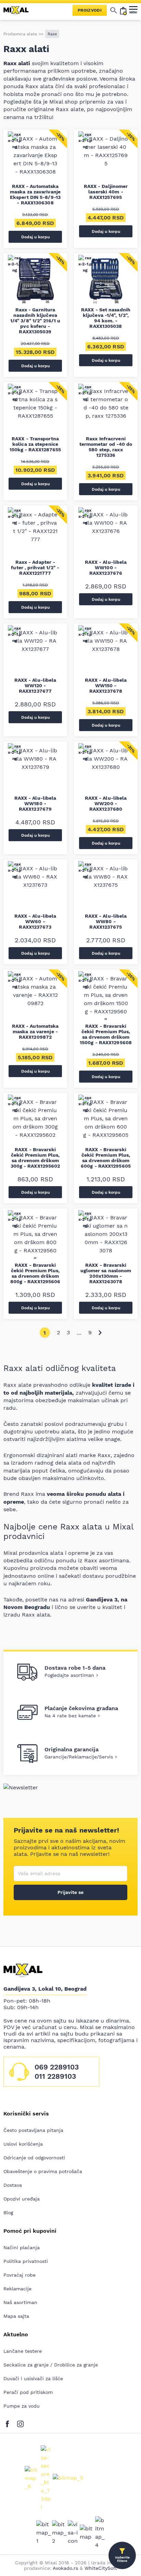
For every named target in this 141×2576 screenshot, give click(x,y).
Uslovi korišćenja (23, 2144)
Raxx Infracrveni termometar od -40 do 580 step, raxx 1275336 (106, 447)
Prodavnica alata (20, 34)
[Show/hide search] (114, 10)
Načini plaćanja (22, 2247)
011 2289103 (55, 2076)
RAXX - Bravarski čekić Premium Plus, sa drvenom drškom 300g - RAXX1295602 (35, 1158)
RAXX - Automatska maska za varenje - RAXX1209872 (35, 1031)
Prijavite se (70, 1892)
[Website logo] (19, 10)
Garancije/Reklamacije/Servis (79, 1757)
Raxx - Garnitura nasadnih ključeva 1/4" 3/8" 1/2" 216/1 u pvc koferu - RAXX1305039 (35, 321)
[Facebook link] (9, 2423)
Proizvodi (90, 10)
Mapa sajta (16, 2316)
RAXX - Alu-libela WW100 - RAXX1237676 (106, 568)
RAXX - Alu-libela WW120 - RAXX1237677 (35, 685)
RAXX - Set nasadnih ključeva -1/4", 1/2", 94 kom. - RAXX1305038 (106, 318)
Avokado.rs (65, 2568)
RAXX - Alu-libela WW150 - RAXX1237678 (106, 685)
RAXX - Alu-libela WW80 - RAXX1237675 (106, 921)
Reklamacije (17, 2289)
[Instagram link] (20, 2423)
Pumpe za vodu (22, 2406)
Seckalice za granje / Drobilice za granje (51, 2365)
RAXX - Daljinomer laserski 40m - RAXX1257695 (106, 192)
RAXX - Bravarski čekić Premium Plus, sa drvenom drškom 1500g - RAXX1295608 (106, 1034)
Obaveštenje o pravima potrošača (43, 2171)
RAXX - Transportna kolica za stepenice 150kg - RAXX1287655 (35, 444)
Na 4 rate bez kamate (70, 1716)
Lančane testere (23, 2351)
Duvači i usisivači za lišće (33, 2378)
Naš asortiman (20, 2302)
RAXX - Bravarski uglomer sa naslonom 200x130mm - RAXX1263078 (106, 1273)
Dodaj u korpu (35, 237)
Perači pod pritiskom (28, 2392)
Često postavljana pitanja (33, 2130)
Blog (8, 2213)
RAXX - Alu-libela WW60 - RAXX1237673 (35, 921)
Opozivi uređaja (22, 2199)
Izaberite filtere (122, 2559)
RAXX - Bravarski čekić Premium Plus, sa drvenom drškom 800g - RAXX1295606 (35, 1273)
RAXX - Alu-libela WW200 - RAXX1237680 (106, 803)
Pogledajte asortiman (69, 1675)
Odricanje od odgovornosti (34, 2158)
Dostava (13, 2185)
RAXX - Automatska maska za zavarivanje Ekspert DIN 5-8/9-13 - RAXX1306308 (35, 194)
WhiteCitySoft (101, 2568)
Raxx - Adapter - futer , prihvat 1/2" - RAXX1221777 (35, 568)
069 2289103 (57, 2067)
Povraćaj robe (20, 2275)
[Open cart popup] (123, 10)
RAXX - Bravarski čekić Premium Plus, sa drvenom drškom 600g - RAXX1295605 (106, 1158)
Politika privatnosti (26, 2261)
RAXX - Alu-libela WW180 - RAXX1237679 (35, 803)
